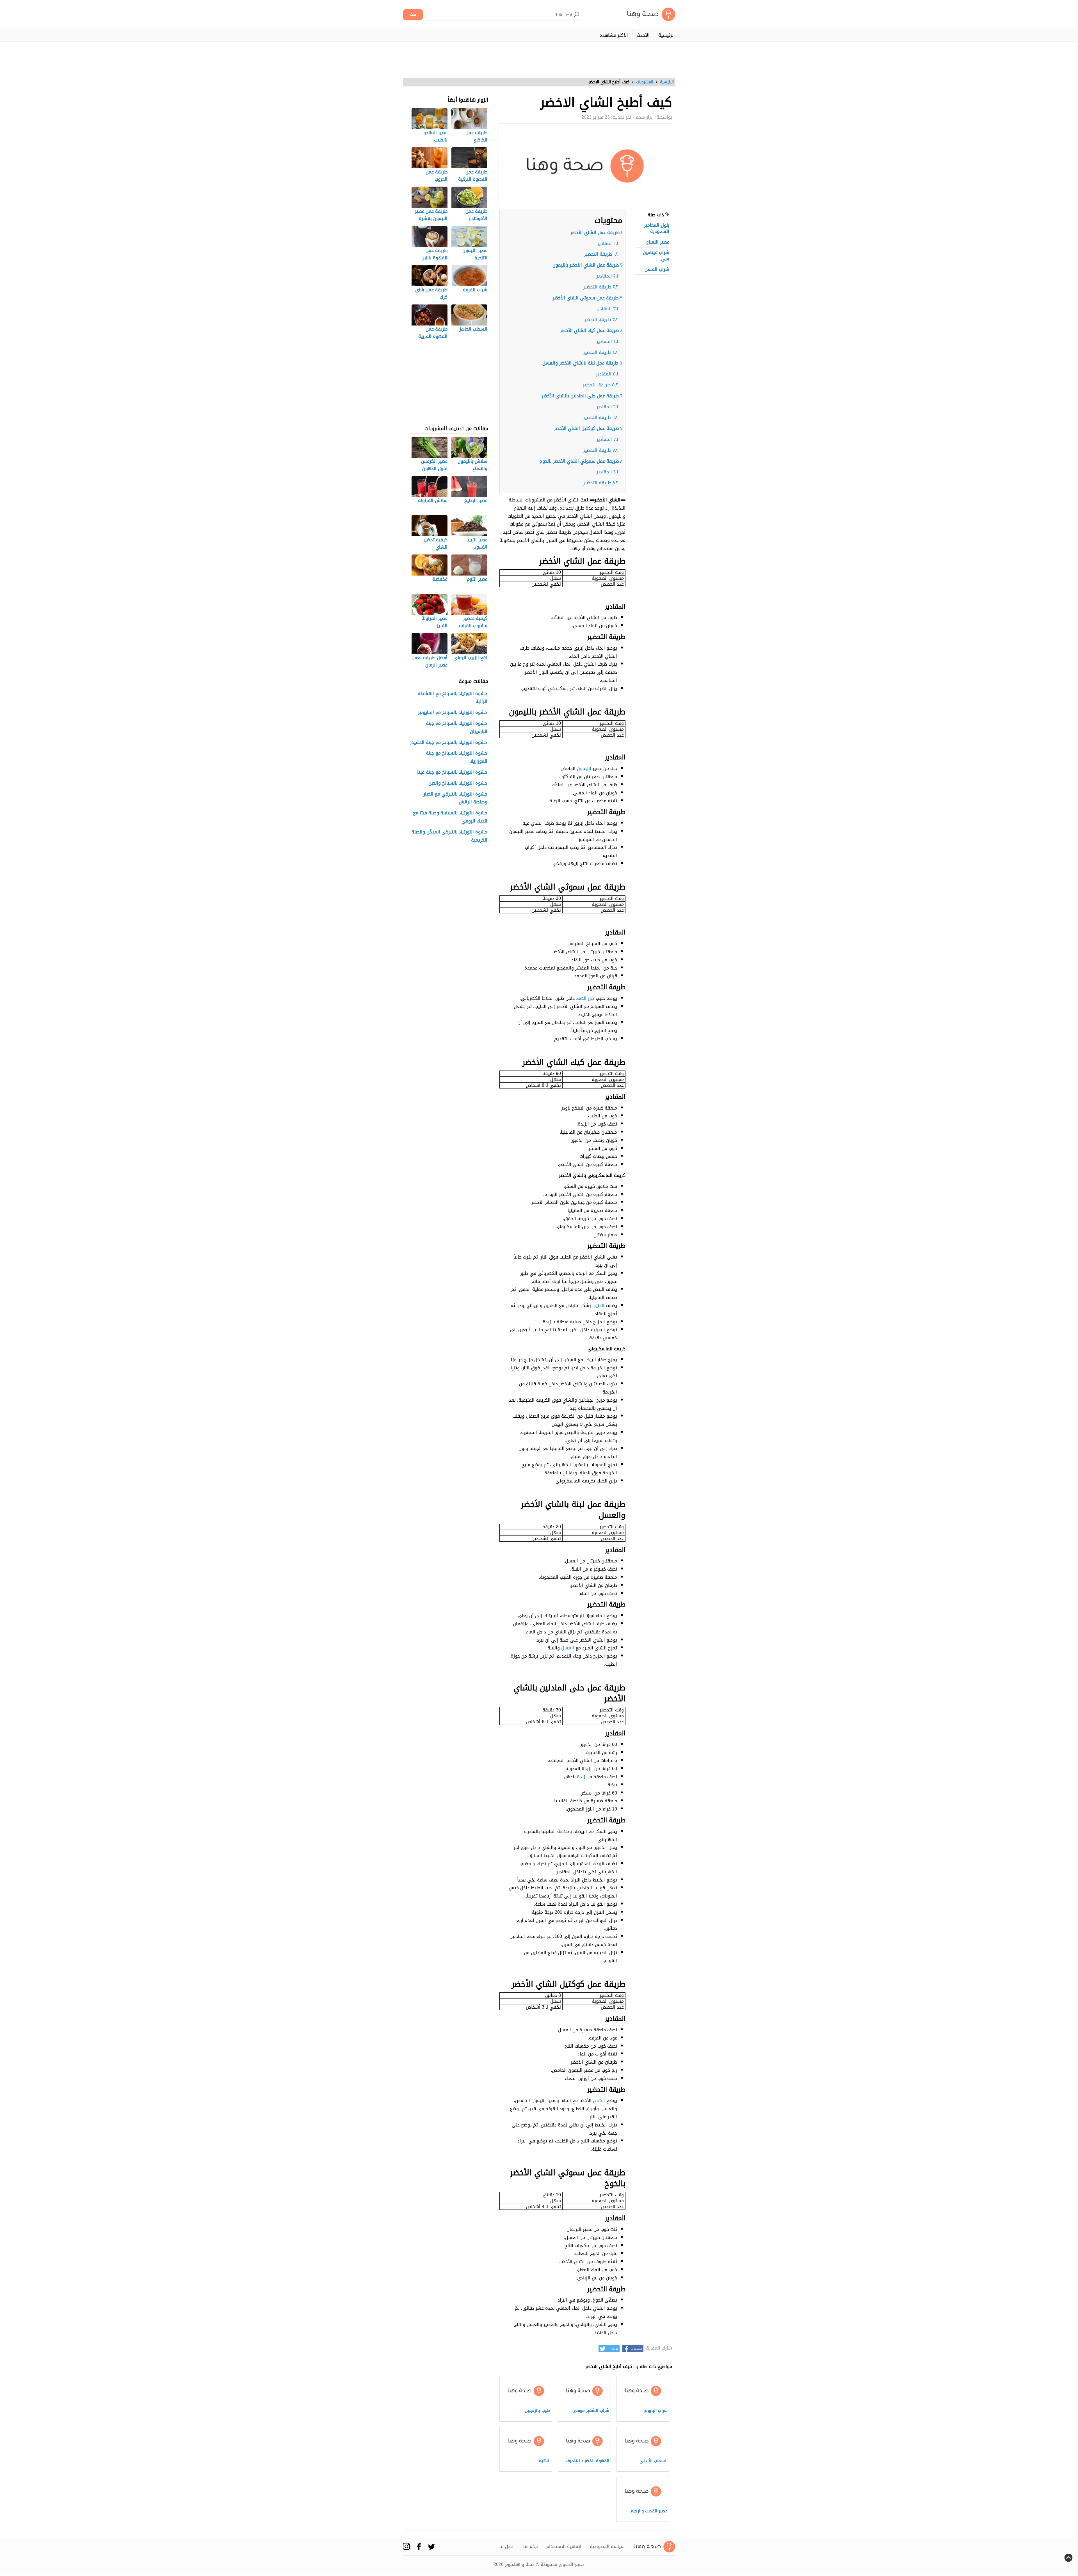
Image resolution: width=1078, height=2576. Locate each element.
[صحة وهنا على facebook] (419, 2546)
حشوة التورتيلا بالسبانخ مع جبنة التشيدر (449, 743)
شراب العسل (657, 269)
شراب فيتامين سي (656, 255)
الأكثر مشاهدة (614, 35)
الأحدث (643, 35)
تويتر (615, 2349)
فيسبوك (637, 2349)
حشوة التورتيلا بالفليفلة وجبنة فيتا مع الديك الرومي (450, 817)
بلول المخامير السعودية (657, 228)
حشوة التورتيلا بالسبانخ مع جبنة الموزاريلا (457, 757)
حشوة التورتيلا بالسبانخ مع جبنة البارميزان (457, 728)
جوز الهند (585, 998)
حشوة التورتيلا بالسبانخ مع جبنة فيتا (452, 772)
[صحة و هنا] (651, 14)
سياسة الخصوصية (607, 2547)
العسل (568, 1648)
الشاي (599, 2101)
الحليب (598, 1306)
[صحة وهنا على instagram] (406, 2546)
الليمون (584, 768)
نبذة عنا (531, 2547)
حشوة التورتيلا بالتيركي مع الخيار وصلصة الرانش (455, 798)
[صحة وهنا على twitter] (432, 2547)
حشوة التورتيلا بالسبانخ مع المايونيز (453, 713)
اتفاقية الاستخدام (564, 2547)
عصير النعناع (658, 242)
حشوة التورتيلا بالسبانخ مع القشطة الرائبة (453, 698)
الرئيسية (667, 35)
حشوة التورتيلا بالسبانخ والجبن (458, 783)
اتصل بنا (507, 2547)
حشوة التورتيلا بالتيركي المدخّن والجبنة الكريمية (449, 836)
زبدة (581, 1777)
